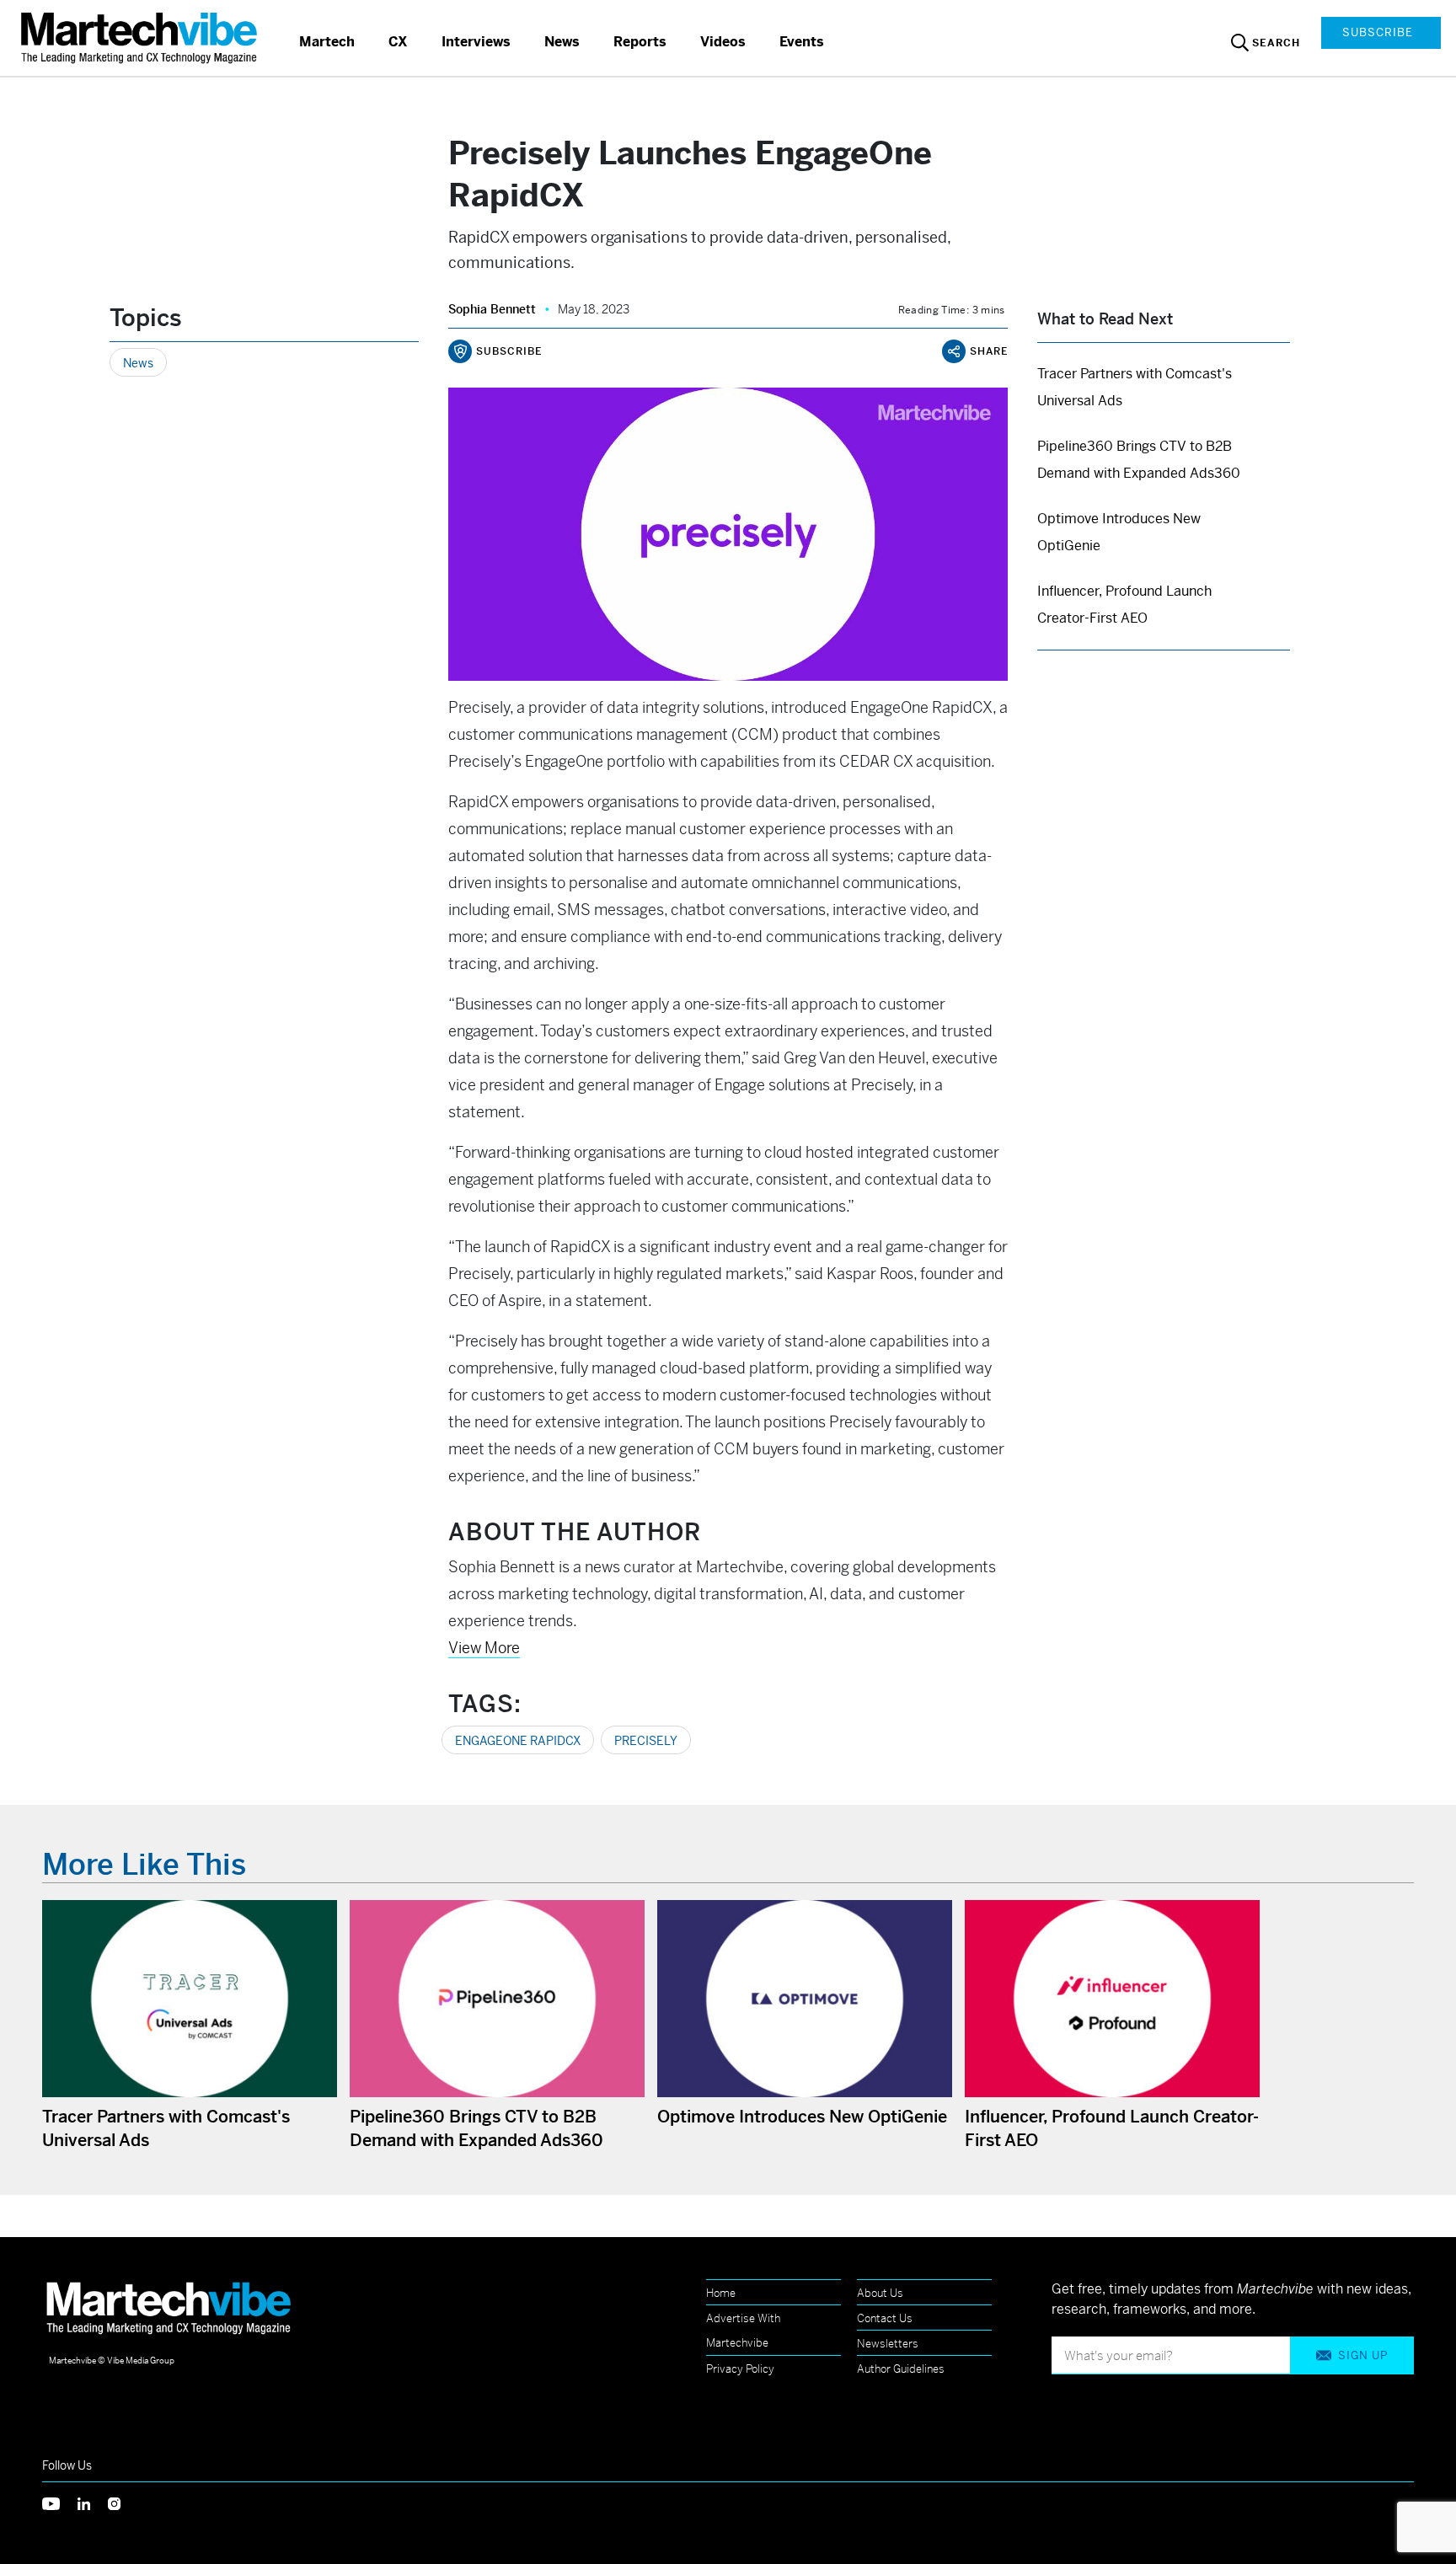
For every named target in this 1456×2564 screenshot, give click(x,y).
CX (398, 42)
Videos (723, 42)
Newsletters (888, 2344)
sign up (1363, 2355)
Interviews (476, 42)
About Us (880, 2293)
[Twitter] (60, 2502)
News (562, 42)
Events (802, 42)
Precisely (646, 1741)
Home (721, 2293)
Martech (327, 42)
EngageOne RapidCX (518, 1741)
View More (484, 1648)
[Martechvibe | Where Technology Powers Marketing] (141, 37)
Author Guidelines (901, 2369)
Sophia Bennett (492, 309)
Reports (640, 42)
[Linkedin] (93, 2502)
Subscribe (1378, 32)
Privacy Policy (740, 2369)
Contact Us (885, 2318)
